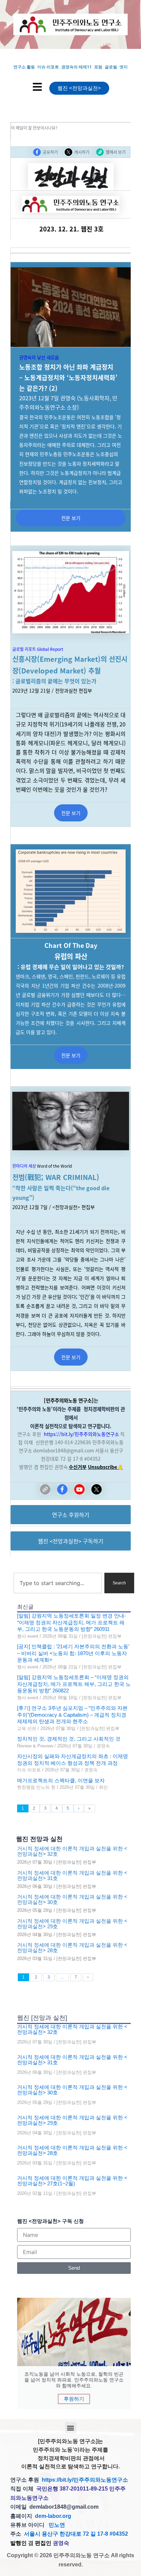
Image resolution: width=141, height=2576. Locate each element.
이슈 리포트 (48, 67)
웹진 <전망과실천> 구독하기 (71, 1541)
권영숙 (103, 1746)
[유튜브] (79, 1489)
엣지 (124, 67)
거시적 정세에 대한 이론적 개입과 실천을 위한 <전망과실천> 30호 (72, 1900)
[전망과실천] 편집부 (102, 1636)
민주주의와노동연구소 (97, 1434)
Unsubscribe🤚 (105, 1467)
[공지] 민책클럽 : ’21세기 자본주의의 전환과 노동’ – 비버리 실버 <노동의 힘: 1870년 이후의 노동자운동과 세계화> (73, 1653)
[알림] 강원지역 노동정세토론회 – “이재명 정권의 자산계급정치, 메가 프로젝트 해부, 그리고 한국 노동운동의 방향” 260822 (74, 1684)
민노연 (57, 2525)
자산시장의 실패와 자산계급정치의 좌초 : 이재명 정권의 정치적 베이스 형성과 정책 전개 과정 (73, 1760)
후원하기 (74, 2399)
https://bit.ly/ (59, 1434)
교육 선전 (27, 1728)
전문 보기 (71, 518)
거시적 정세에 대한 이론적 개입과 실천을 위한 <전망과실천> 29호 (72, 1924)
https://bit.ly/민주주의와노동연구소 (85, 2480)
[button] (71, 2428)
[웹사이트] (45, 1489)
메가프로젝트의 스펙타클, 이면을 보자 (61, 1780)
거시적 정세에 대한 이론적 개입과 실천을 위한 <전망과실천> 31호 (72, 1876)
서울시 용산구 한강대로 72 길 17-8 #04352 (76, 2534)
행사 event (28, 1636)
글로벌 (111, 67)
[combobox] (58, 1583)
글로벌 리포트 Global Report (38, 649)
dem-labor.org (53, 2516)
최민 (103, 1787)
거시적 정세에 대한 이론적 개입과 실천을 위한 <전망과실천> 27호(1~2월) (72, 2181)
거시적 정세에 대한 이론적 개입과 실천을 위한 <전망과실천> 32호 (72, 1851)
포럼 (98, 67)
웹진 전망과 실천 (39, 1839)
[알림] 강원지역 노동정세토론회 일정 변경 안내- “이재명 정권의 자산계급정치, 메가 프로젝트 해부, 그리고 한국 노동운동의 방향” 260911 (72, 1622)
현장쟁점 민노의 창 (36, 1787)
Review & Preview (35, 1746)
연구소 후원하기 (71, 1515)
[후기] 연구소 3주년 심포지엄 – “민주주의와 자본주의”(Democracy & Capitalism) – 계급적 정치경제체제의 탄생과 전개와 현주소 (72, 1715)
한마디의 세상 (24, 1166)
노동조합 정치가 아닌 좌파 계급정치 (66, 367)
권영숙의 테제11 (76, 67)
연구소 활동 (24, 67)
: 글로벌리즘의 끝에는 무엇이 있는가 (54, 681)
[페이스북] (62, 1489)
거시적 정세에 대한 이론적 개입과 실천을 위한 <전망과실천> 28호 (72, 1948)
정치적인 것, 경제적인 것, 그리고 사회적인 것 (69, 1739)
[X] (97, 1489)
